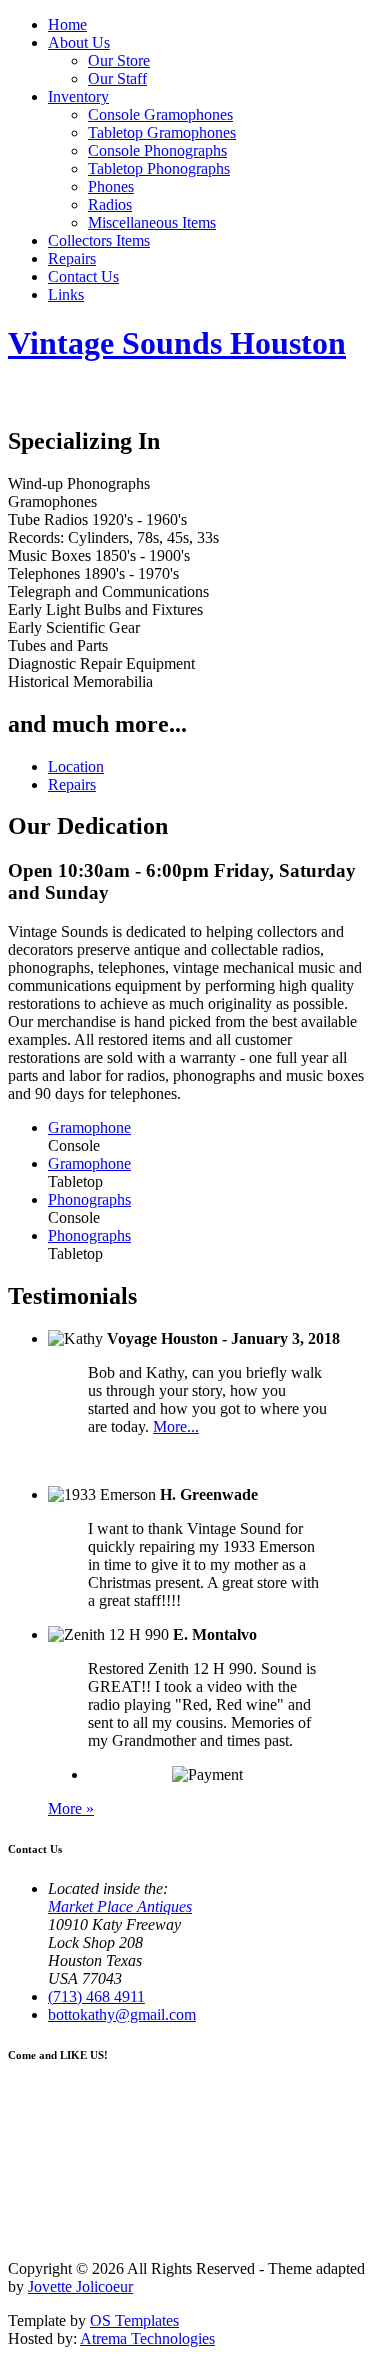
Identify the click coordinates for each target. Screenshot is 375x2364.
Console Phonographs (157, 150)
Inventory (78, 96)
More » (71, 1808)
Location (76, 766)
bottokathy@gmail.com (122, 2014)
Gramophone (89, 1127)
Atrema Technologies (147, 2338)
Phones (111, 186)
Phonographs (89, 1199)
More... (176, 1426)
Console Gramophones (160, 114)
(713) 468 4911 (96, 1996)
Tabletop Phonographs (159, 168)
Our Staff (117, 78)
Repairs (72, 258)
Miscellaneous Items (152, 222)
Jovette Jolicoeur (80, 2286)
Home (67, 24)
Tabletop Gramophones (162, 132)
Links (66, 294)
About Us (79, 42)
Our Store (119, 60)
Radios (110, 204)
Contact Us (83, 276)
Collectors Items (99, 240)
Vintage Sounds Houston (177, 343)
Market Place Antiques (120, 1906)
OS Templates (134, 2320)
